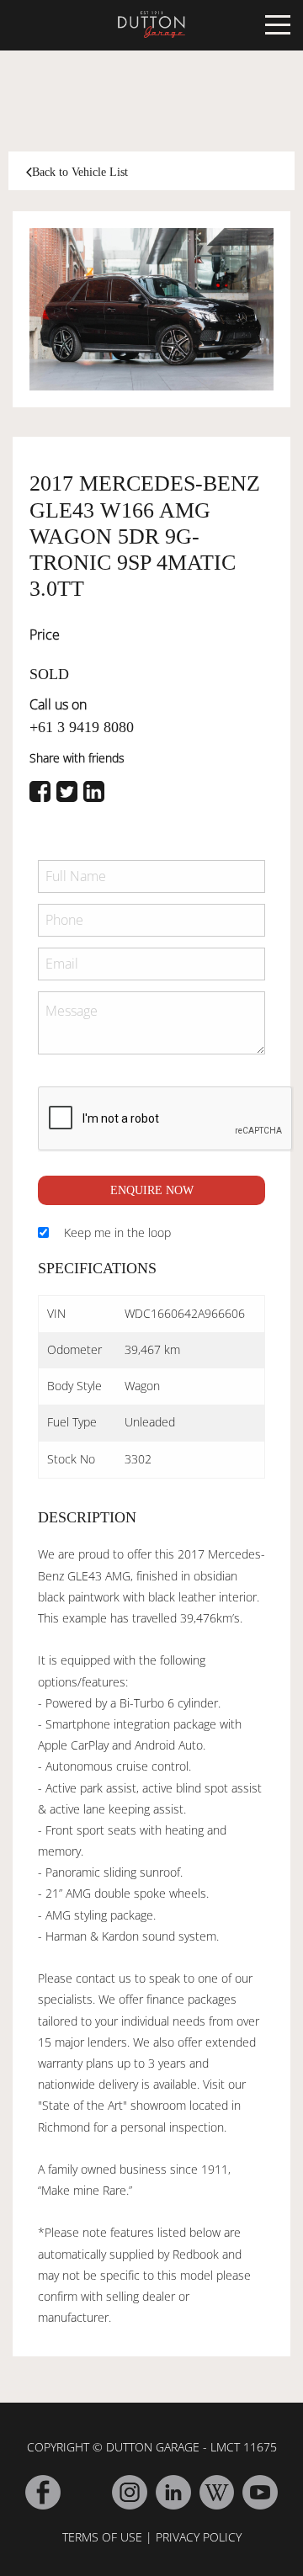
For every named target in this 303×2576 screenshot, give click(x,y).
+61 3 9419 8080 (82, 727)
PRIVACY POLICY (199, 2537)
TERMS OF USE (102, 2537)
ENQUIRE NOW (152, 1190)
